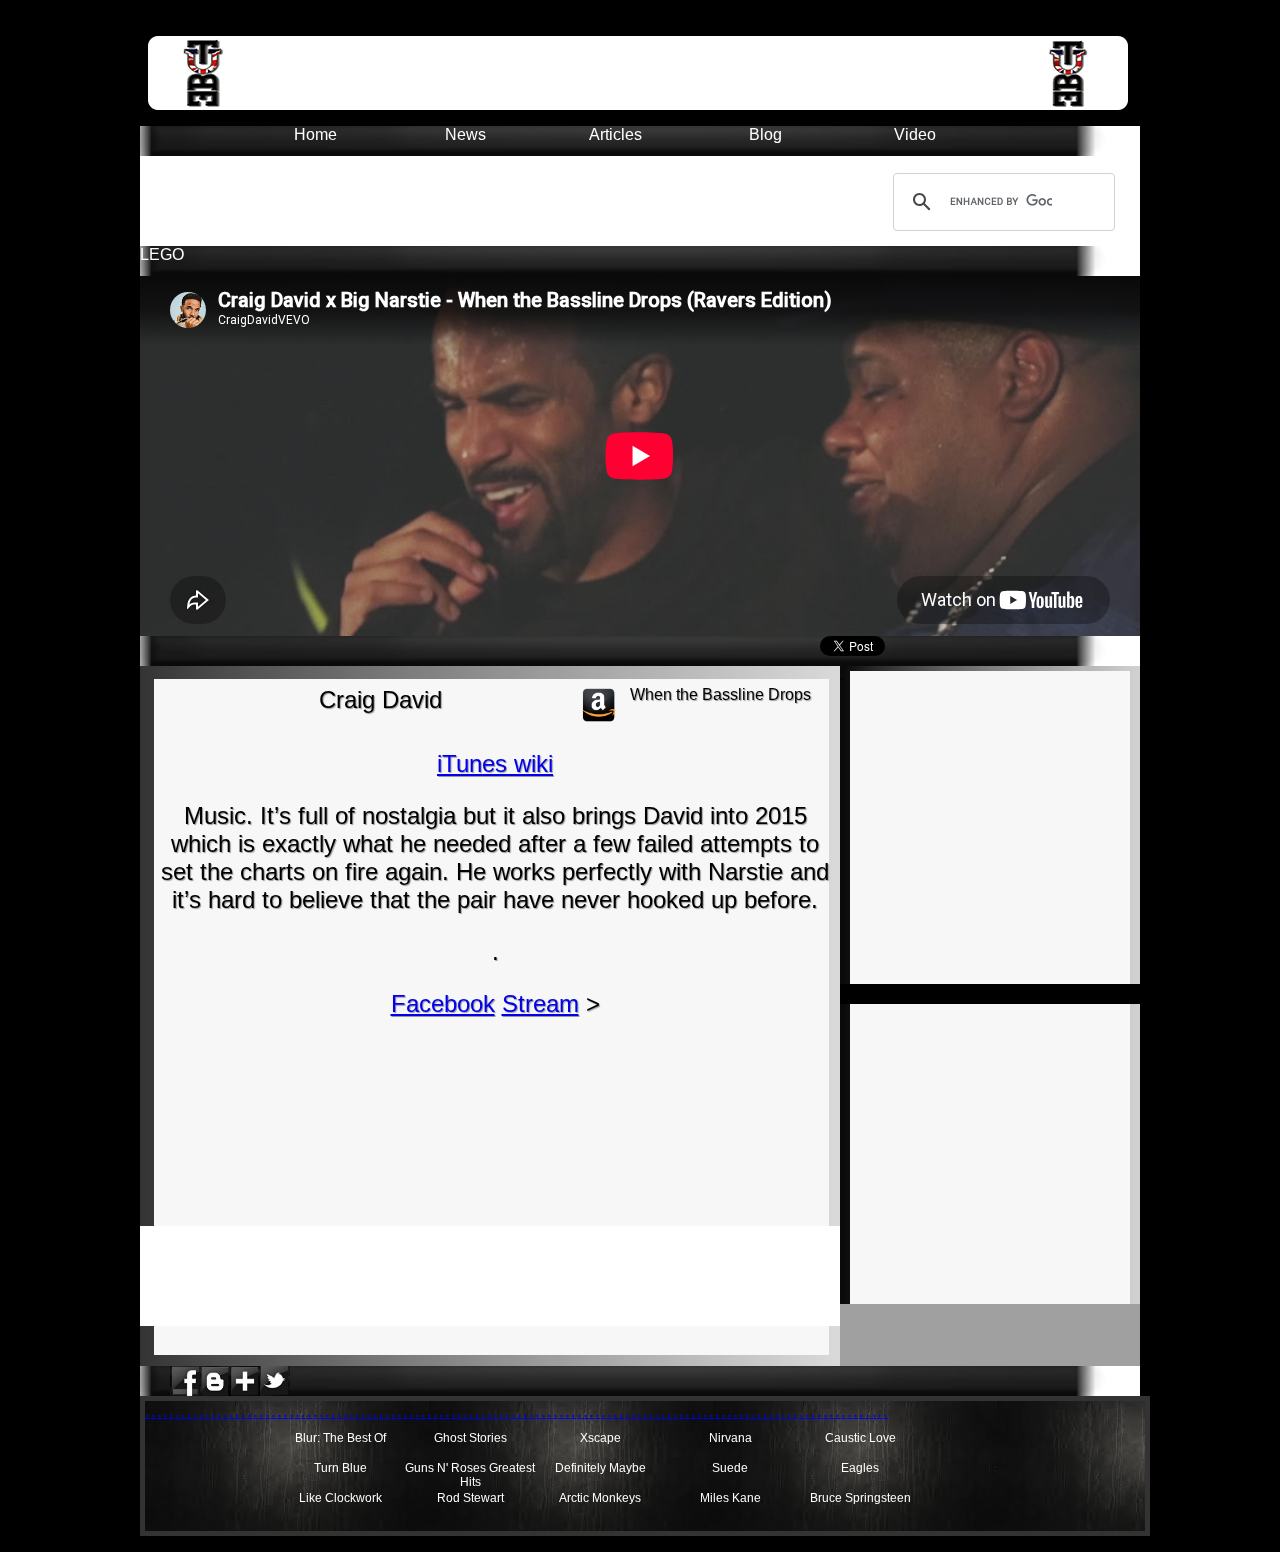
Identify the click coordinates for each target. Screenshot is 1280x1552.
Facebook (443, 1003)
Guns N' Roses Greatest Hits (470, 1475)
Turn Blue (340, 1468)
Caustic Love (860, 1438)
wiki (533, 763)
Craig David (380, 699)
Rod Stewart (470, 1498)
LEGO (162, 254)
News (465, 134)
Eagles (860, 1468)
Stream (540, 1003)
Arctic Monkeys (600, 1498)
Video (915, 134)
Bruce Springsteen (860, 1498)
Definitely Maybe (600, 1468)
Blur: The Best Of (340, 1438)
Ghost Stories (470, 1438)
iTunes (475, 763)
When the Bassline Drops (720, 694)
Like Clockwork (340, 1498)
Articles (615, 134)
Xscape (600, 1438)
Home (315, 134)
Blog (765, 134)
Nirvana (730, 1438)
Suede (730, 1468)
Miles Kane (730, 1498)
